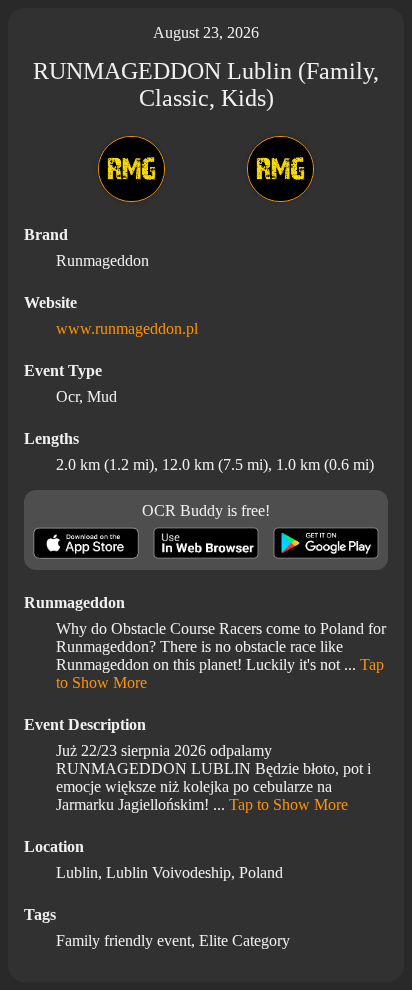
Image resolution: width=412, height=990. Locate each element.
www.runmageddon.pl (127, 328)
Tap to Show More (288, 804)
